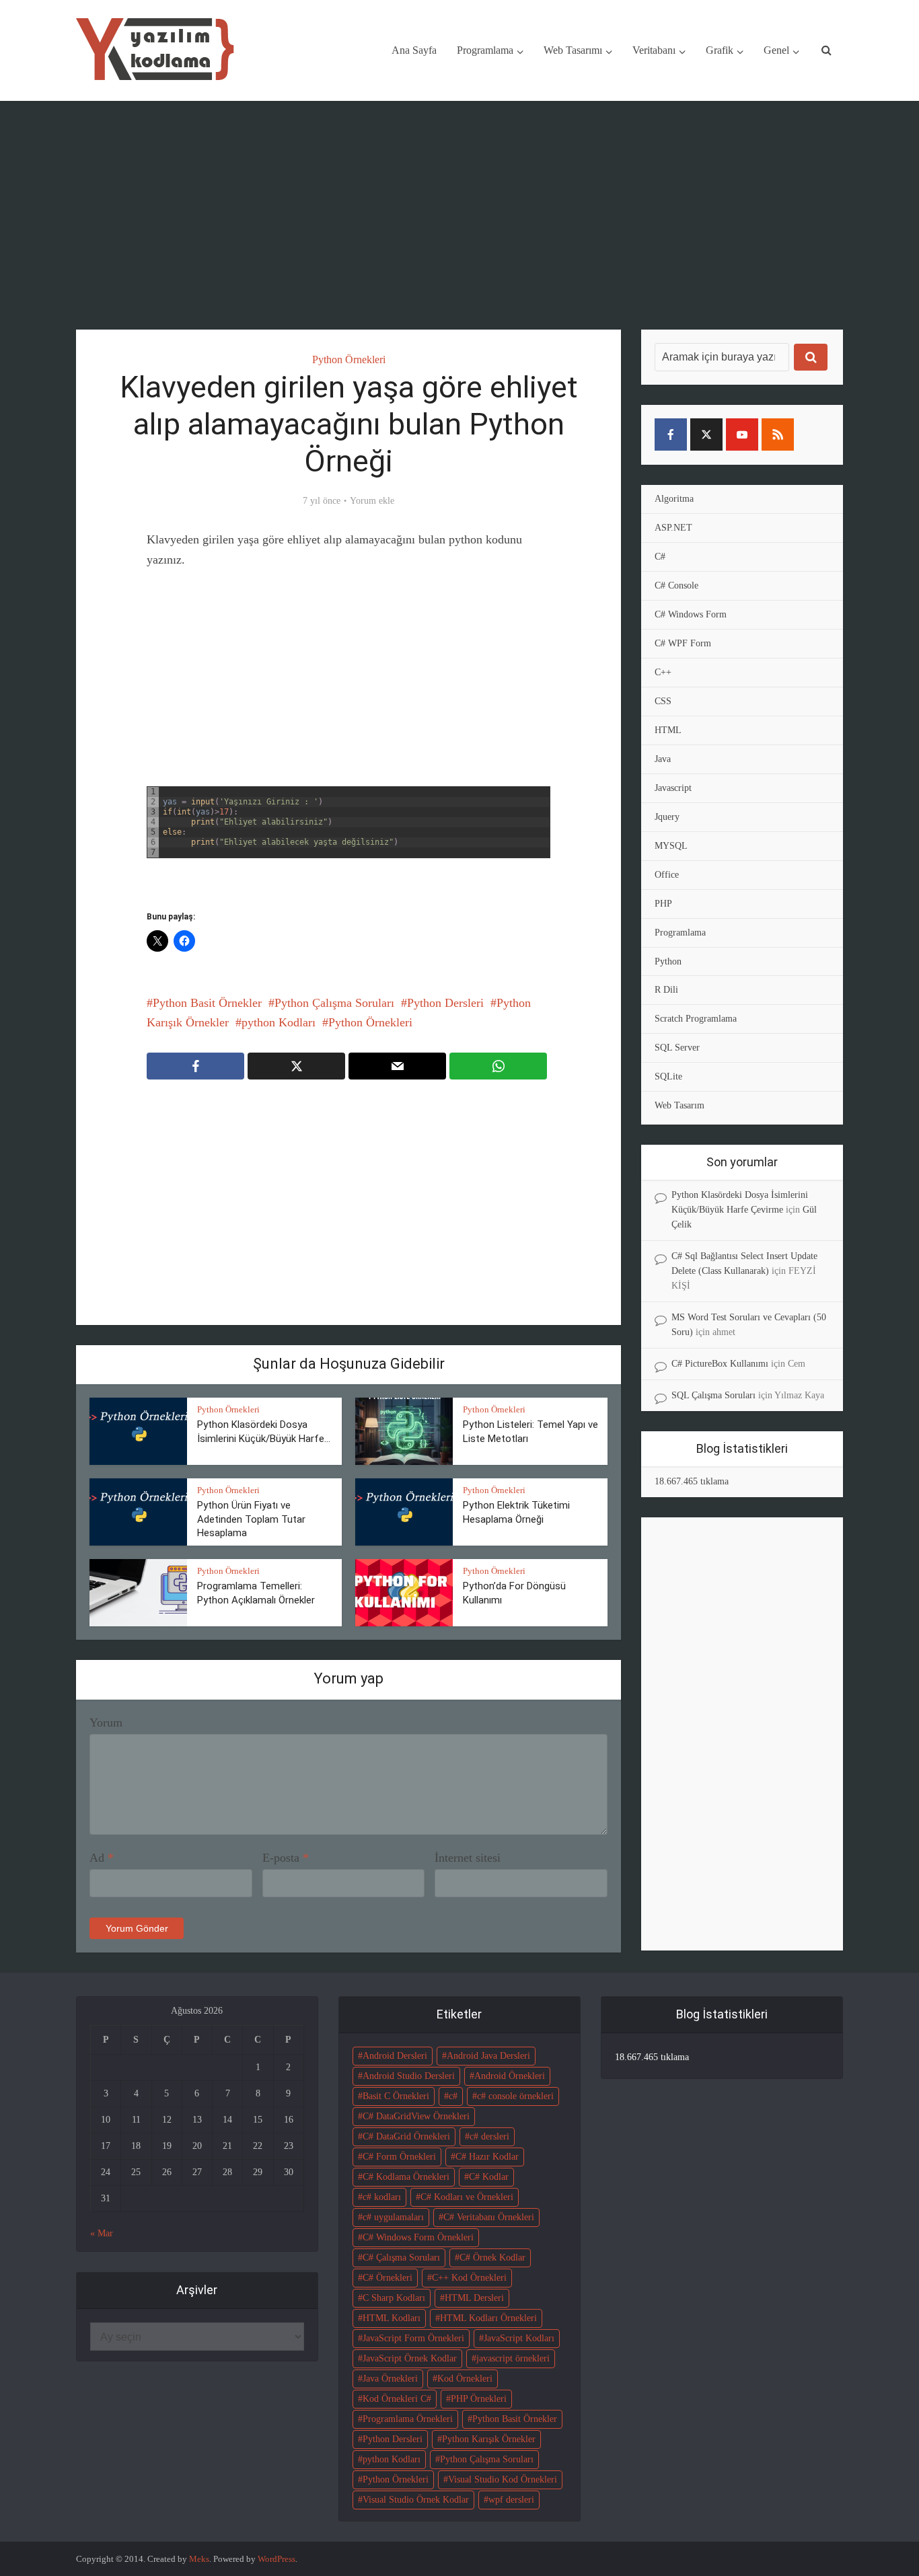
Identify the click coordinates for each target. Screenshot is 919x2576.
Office (667, 875)
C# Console (676, 585)
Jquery (667, 817)
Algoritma (674, 499)
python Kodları (279, 1022)
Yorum (106, 1722)
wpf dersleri (511, 2500)
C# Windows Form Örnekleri (418, 2237)
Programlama (485, 50)
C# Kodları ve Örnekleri (467, 2197)
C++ (663, 672)
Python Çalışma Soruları (334, 1003)
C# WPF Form (683, 643)
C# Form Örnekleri (399, 2157)
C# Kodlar (489, 2177)
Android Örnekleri (510, 2076)
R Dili (666, 990)
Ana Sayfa (414, 50)
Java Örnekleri (390, 2379)
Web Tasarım (679, 1105)
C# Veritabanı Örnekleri (489, 2217)
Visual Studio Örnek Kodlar (416, 2500)
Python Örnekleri (349, 359)
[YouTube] (742, 434)
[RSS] (778, 434)
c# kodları (382, 2197)
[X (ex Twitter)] (706, 434)
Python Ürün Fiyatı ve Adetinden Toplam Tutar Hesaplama (251, 1519)
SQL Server (677, 1048)
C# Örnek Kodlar (492, 2258)
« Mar (102, 2233)
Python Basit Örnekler (207, 1003)
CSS (663, 701)
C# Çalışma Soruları (401, 2258)
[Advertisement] (459, 215)
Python (668, 961)
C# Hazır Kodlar (487, 2157)
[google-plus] (813, 434)
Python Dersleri (445, 1003)
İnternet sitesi (468, 1858)
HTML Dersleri (474, 2298)
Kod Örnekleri (465, 2379)
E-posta (286, 1858)
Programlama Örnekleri (408, 2419)
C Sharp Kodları (394, 2298)
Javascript (673, 788)
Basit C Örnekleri (396, 2096)
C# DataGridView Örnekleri (416, 2116)
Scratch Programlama (696, 1019)
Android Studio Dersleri (409, 2076)
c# (453, 2096)
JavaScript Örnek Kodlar (410, 2358)
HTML (668, 730)
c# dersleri (489, 2136)
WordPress (277, 2559)
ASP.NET (673, 528)
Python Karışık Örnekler (489, 2439)
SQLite (668, 1076)
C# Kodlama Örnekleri (406, 2177)
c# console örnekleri (515, 2096)
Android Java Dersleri (488, 2056)
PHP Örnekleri (479, 2399)
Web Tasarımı (573, 50)
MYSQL (671, 846)
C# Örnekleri (388, 2278)
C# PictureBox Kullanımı (720, 1364)
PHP (663, 904)
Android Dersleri (395, 2056)
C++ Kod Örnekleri (469, 2278)
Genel (776, 50)
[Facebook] (671, 434)
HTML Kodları (392, 2318)
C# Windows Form (691, 614)
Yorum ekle (372, 501)
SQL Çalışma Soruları (713, 1395)
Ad (102, 1858)
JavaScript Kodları (519, 2338)
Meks (199, 2559)
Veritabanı (654, 50)
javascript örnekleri (513, 2358)
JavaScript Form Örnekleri (413, 2338)
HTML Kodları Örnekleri (488, 2318)
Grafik (720, 50)
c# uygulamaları (393, 2217)
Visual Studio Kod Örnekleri (503, 2479)
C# (660, 557)
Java (663, 759)
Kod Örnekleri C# (397, 2399)
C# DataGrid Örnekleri (406, 2136)
